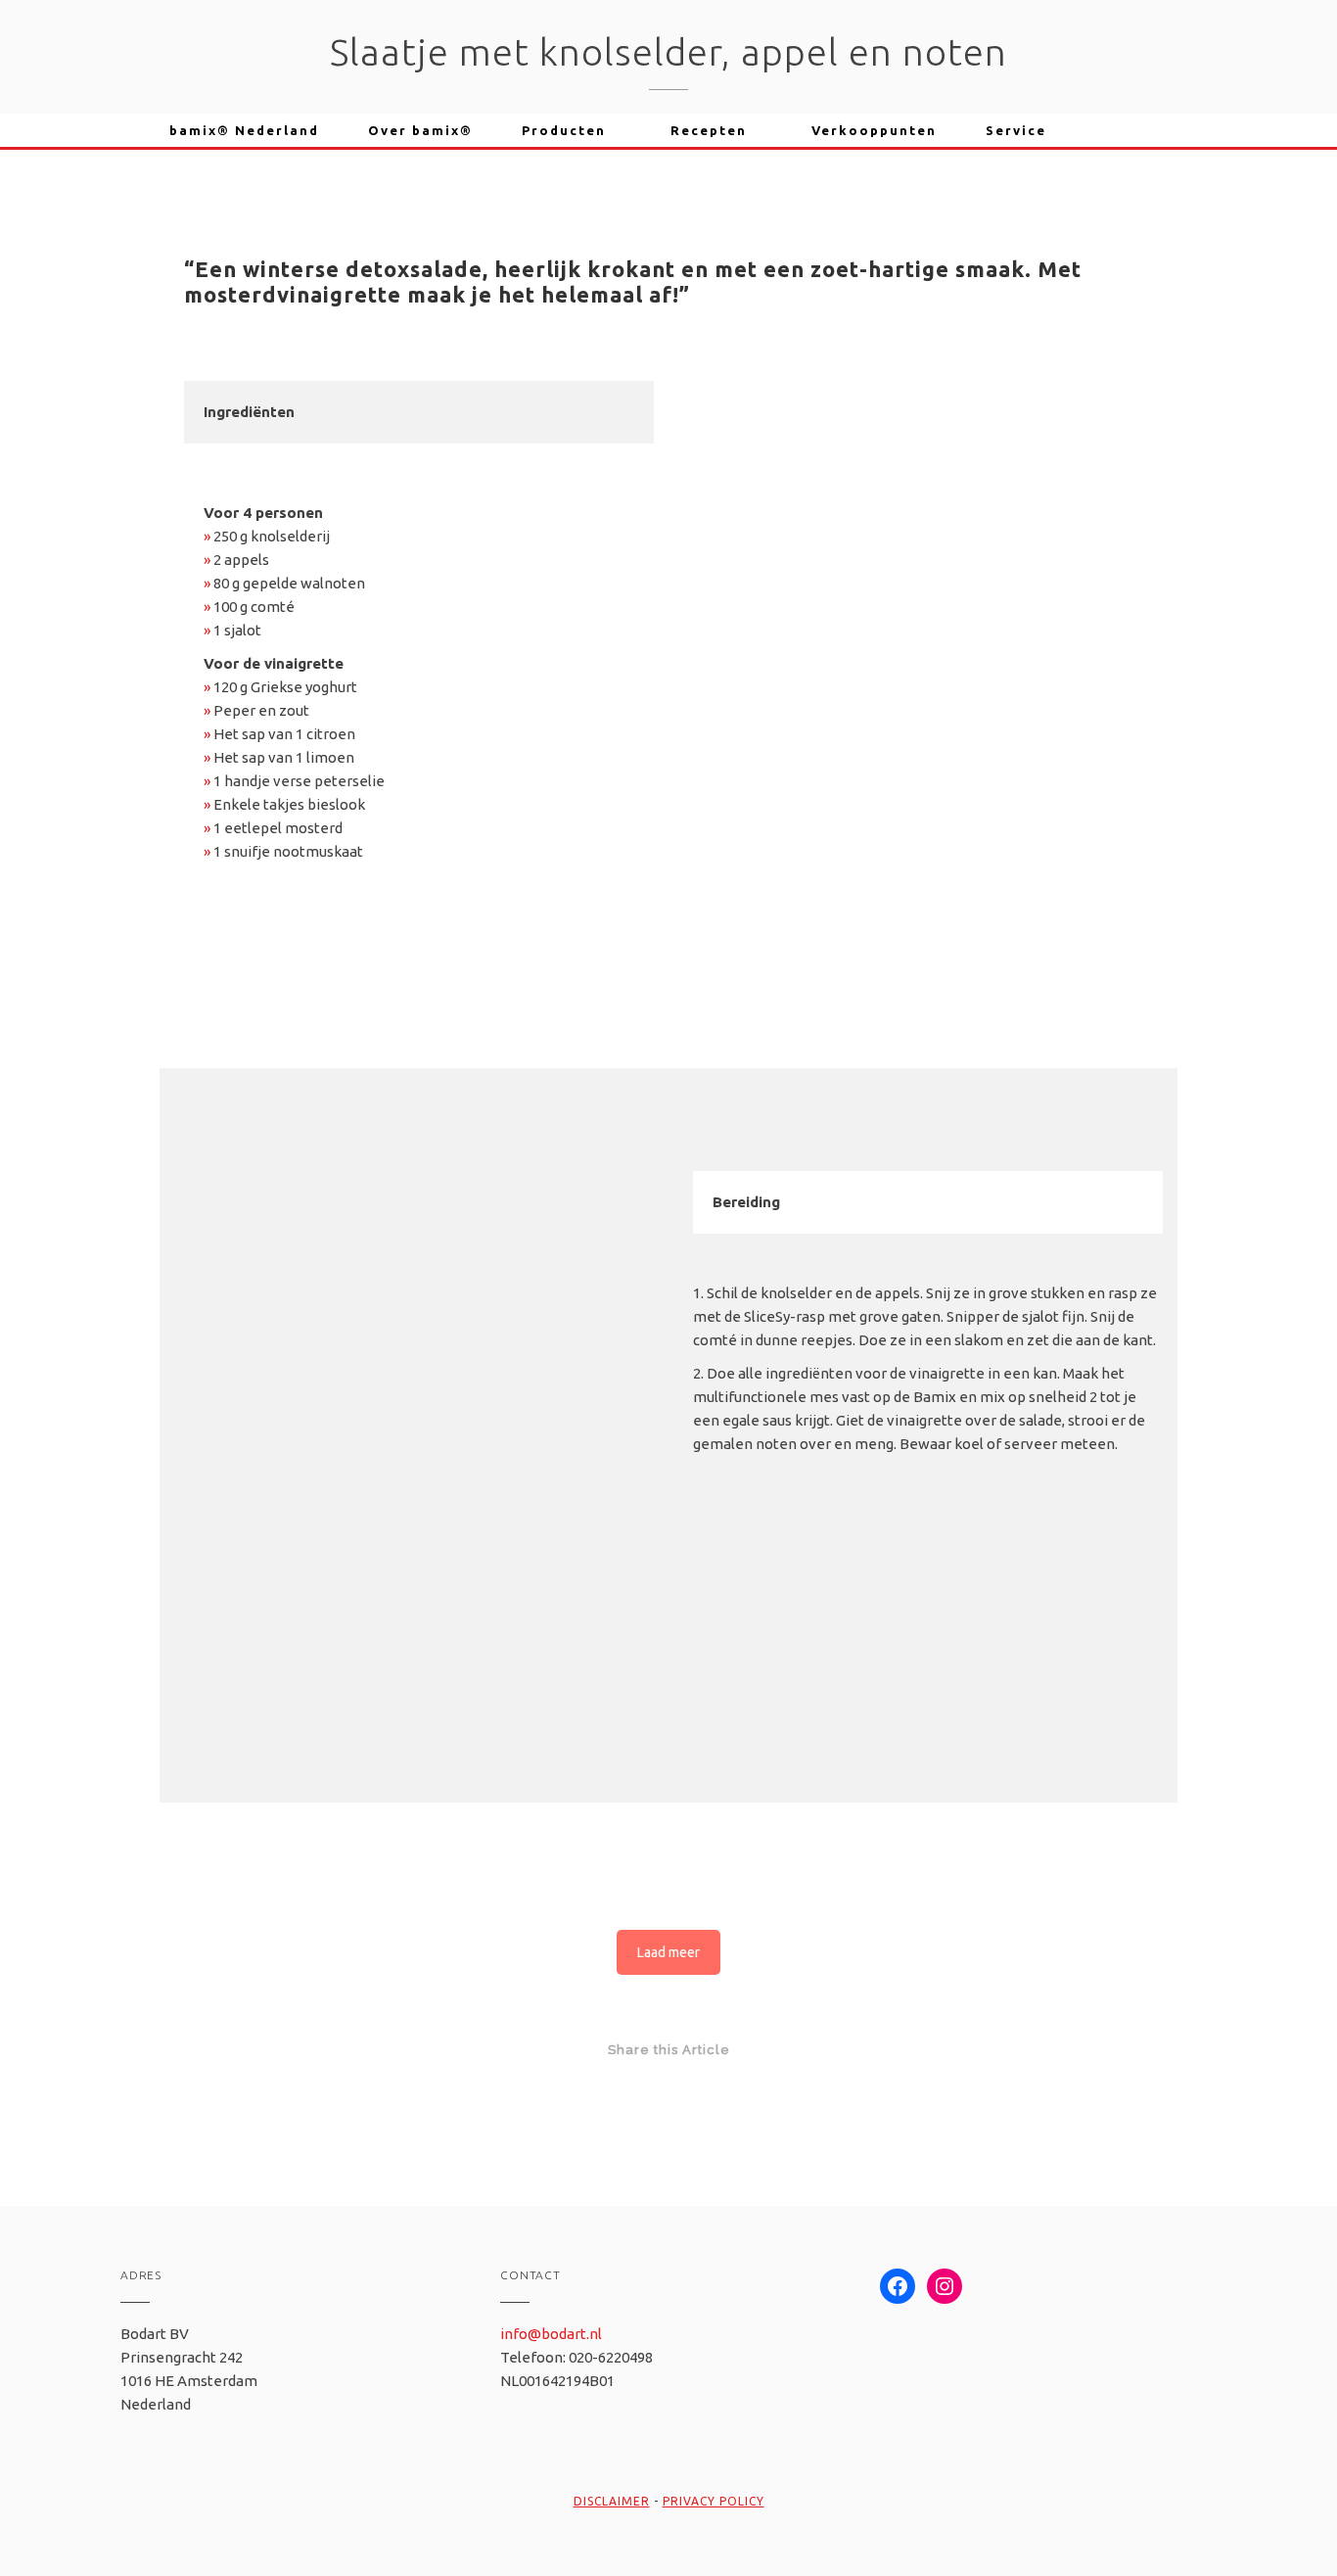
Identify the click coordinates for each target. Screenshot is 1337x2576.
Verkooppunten (874, 130)
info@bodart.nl (551, 2334)
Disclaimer (612, 2501)
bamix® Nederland (244, 130)
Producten (564, 130)
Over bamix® (420, 130)
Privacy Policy (714, 2501)
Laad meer (668, 1952)
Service (1016, 130)
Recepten (709, 130)
